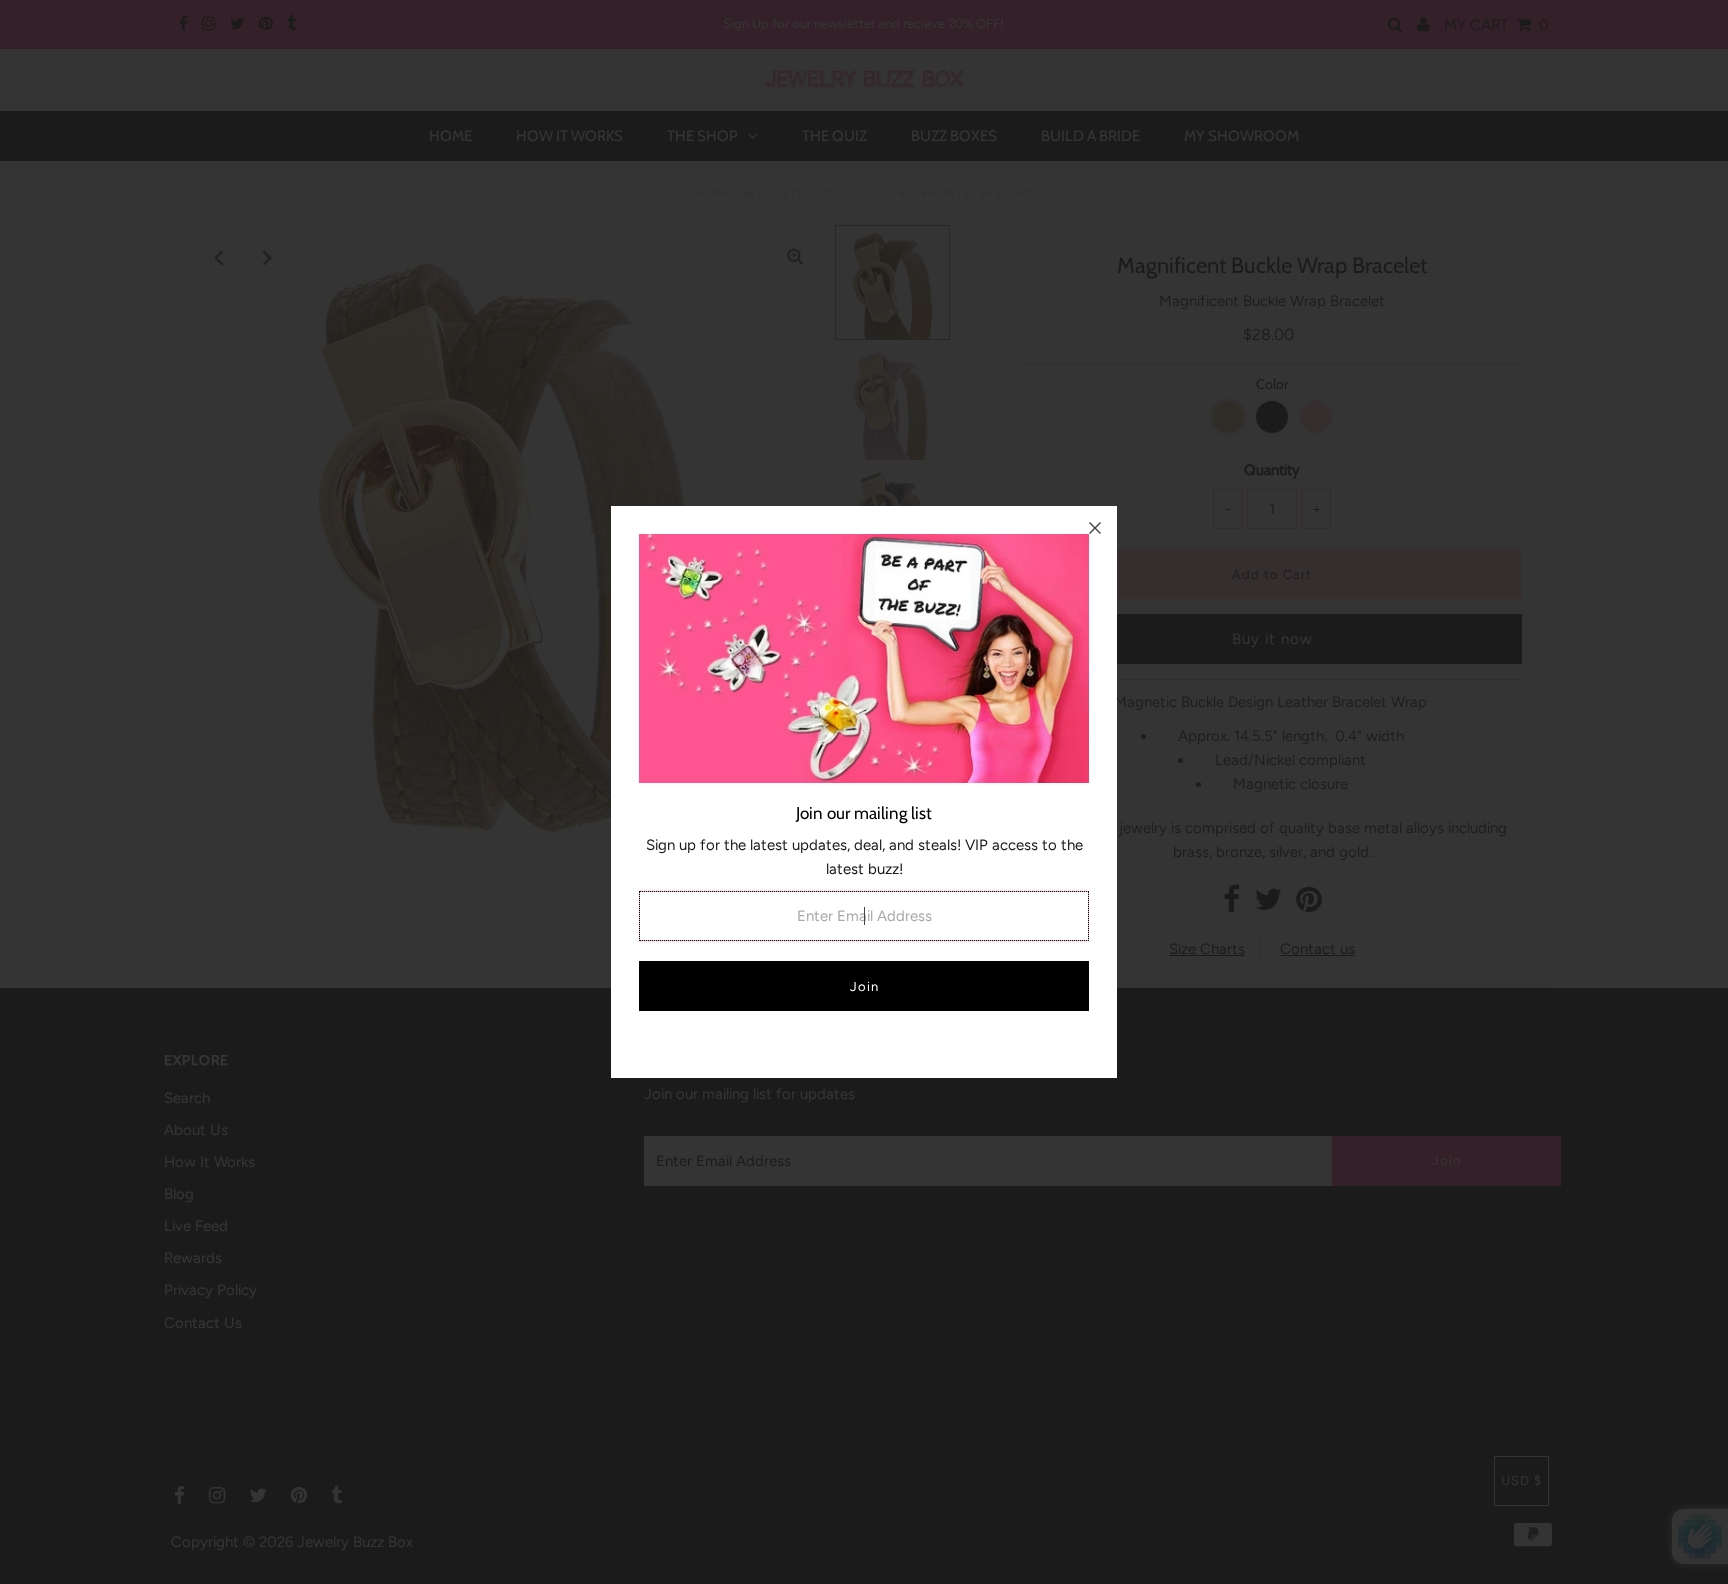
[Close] (1095, 528)
